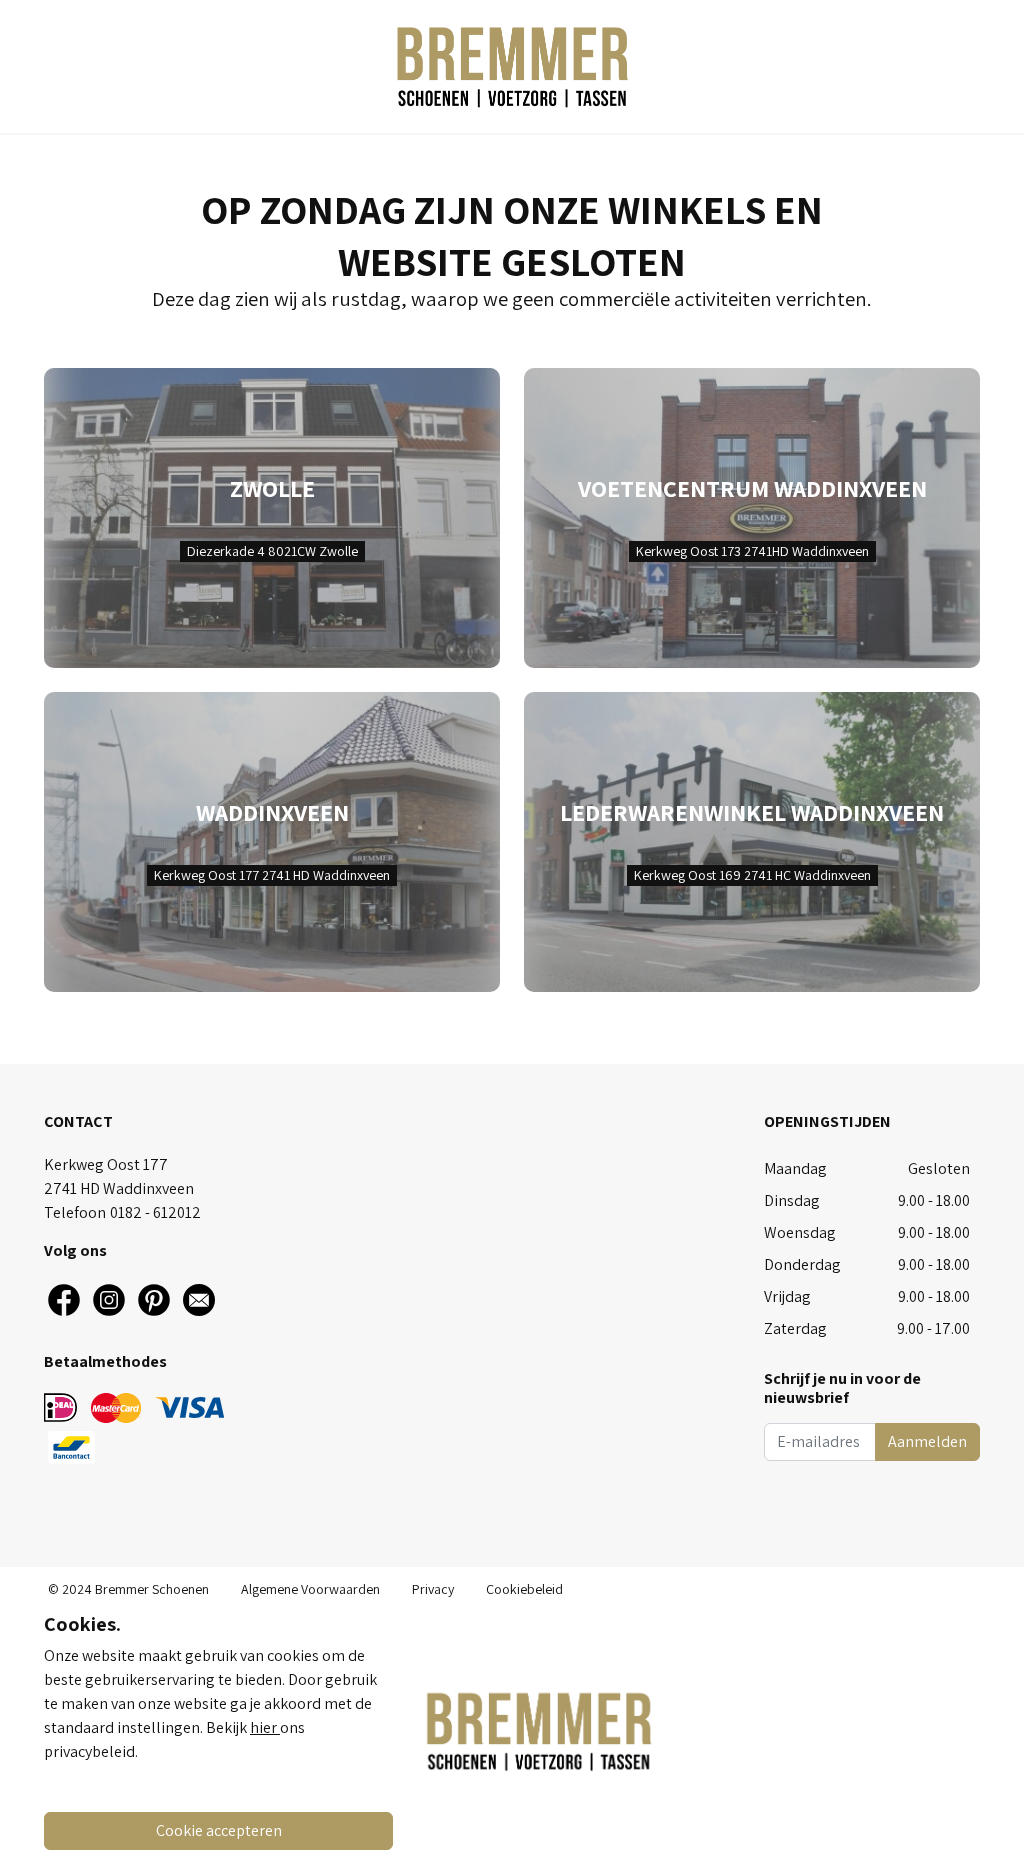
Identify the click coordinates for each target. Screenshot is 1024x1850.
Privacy (433, 1589)
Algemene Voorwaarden (310, 1589)
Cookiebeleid (524, 1589)
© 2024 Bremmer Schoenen (128, 1589)
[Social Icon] (64, 1300)
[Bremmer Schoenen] (512, 66)
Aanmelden (927, 1441)
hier (265, 1727)
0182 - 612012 (155, 1212)
